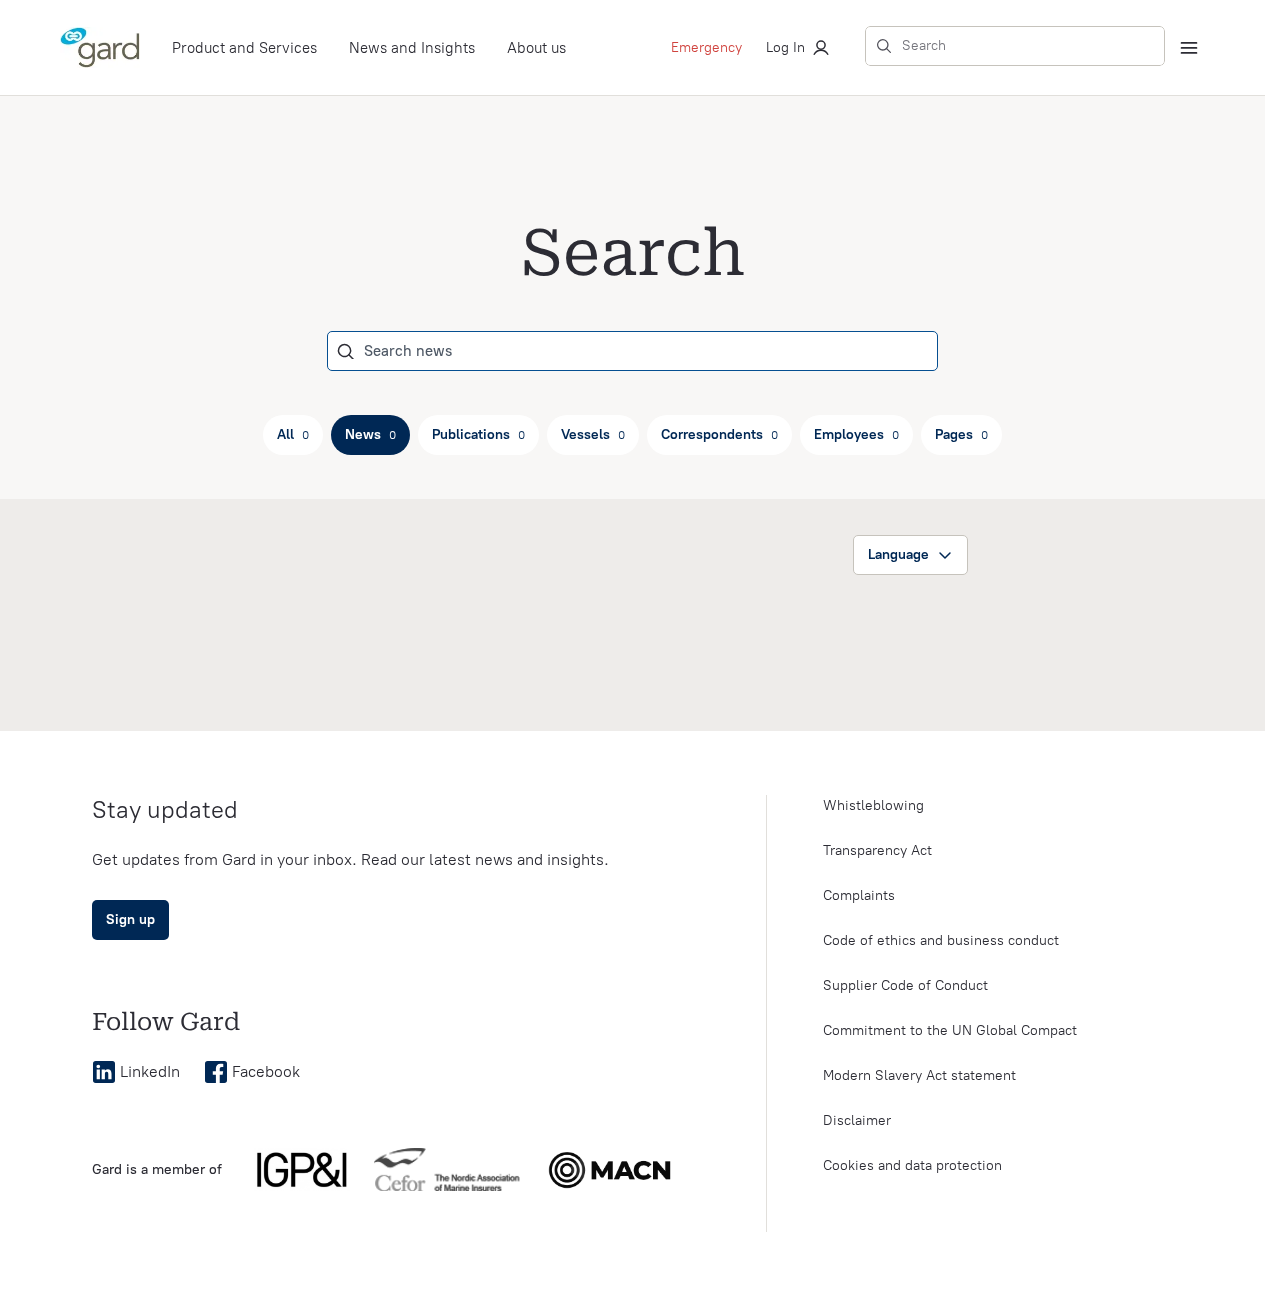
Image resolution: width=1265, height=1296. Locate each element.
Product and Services (244, 48)
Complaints (859, 895)
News (370, 434)
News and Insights (412, 48)
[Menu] (1189, 48)
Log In (785, 47)
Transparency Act (877, 850)
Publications (478, 434)
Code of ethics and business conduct (941, 940)
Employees (856, 434)
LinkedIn (150, 1071)
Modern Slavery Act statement (919, 1075)
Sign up (130, 919)
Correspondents (719, 434)
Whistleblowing (873, 805)
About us (536, 48)
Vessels (593, 434)
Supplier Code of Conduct (905, 985)
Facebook (266, 1071)
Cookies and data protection (912, 1165)
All (293, 434)
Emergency (706, 47)
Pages (961, 434)
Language (898, 554)
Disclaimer (857, 1120)
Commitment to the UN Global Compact (950, 1030)
